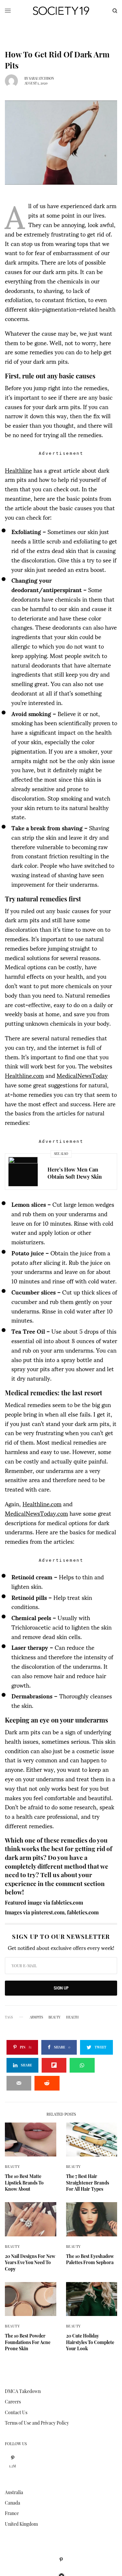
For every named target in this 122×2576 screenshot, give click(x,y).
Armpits (36, 2017)
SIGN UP (61, 1988)
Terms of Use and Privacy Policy (37, 2423)
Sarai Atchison (41, 78)
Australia (14, 2492)
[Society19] (61, 11)
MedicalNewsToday (82, 1075)
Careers (13, 2402)
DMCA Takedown (23, 2391)
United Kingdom (21, 2524)
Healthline (18, 470)
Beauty (12, 2166)
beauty (54, 2017)
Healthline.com (24, 1075)
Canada (13, 2503)
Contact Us (16, 2412)
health (72, 2017)
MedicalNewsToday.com (36, 1513)
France (12, 2513)
